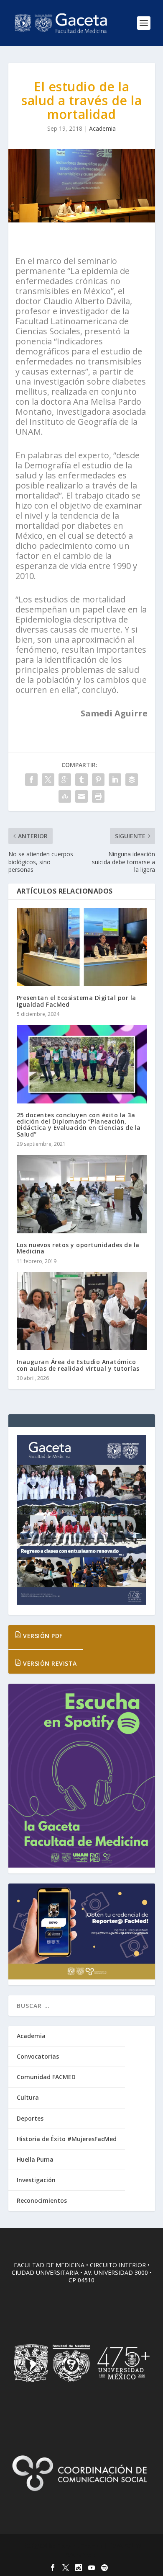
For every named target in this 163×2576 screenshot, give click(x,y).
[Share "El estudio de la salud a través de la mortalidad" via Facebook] (31, 780)
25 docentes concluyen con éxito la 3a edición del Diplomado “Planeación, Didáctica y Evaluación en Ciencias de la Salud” (79, 1125)
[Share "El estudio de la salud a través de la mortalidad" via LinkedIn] (115, 780)
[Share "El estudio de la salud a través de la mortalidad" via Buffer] (132, 780)
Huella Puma (35, 2159)
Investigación (36, 2180)
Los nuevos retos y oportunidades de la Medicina (78, 1248)
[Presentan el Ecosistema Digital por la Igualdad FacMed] (82, 947)
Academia (102, 128)
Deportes (30, 2118)
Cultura (28, 2097)
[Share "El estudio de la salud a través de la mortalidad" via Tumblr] (81, 780)
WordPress (82, 2555)
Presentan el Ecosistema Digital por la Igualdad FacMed (76, 1001)
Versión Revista (49, 1663)
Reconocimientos (42, 2200)
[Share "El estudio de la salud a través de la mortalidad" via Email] (81, 796)
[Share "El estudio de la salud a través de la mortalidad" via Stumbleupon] (65, 796)
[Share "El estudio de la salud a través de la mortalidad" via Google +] (65, 780)
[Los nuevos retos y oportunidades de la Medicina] (82, 1194)
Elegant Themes (80, 2545)
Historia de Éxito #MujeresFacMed (67, 2139)
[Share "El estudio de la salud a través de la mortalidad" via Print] (98, 796)
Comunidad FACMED (46, 2077)
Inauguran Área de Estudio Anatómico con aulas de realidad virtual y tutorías (78, 1365)
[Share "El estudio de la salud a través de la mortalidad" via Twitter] (48, 780)
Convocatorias (38, 2056)
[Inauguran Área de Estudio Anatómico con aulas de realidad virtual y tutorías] (82, 1311)
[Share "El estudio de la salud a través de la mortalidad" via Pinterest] (98, 780)
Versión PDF (42, 1636)
